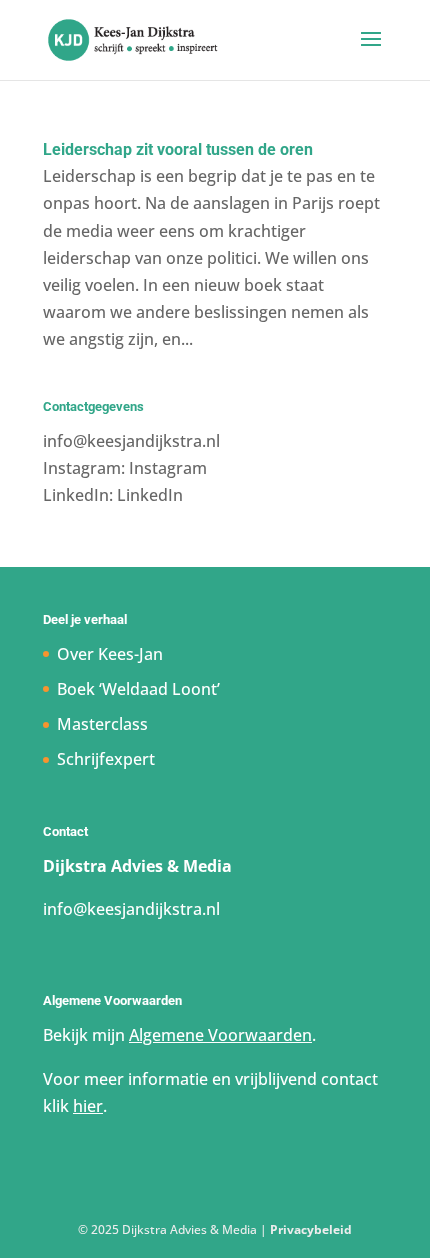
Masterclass (102, 724)
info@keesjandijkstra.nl (131, 441)
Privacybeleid (311, 1229)
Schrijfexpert (106, 759)
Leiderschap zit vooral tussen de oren (178, 149)
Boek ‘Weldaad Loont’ (138, 689)
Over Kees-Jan (110, 654)
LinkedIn (150, 495)
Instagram (168, 468)
